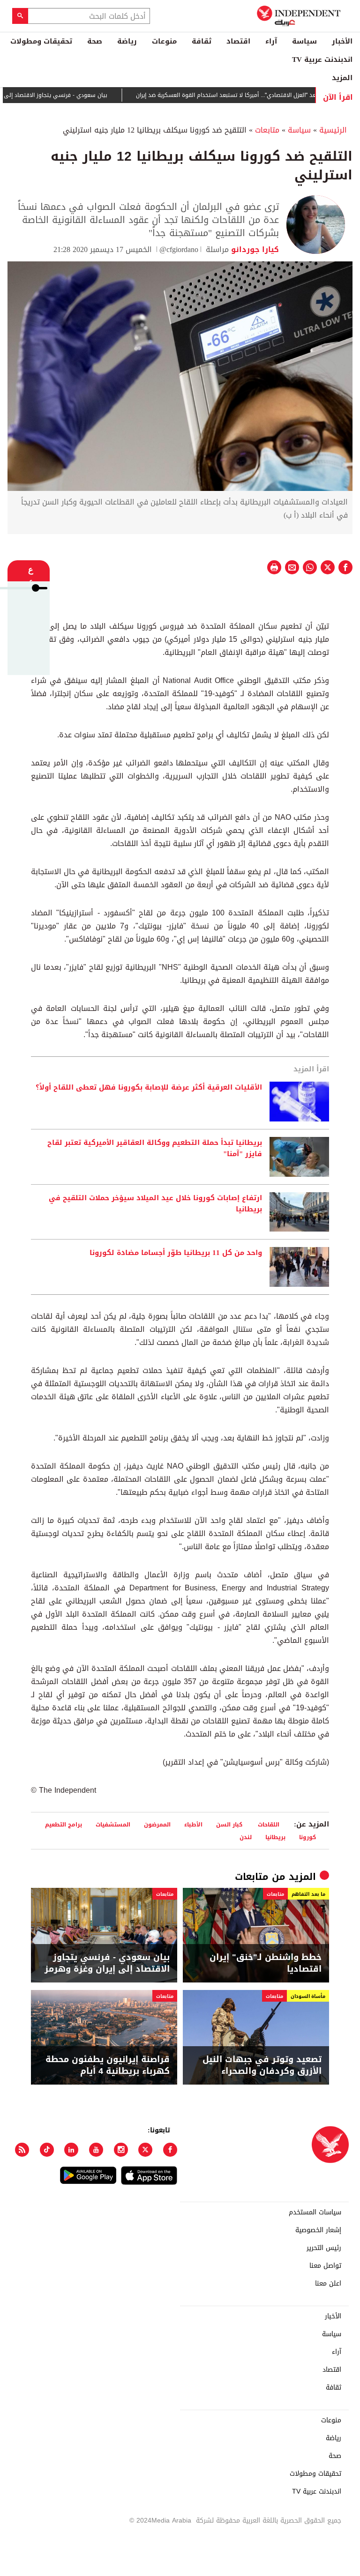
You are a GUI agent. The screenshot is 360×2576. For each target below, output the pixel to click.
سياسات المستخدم (315, 2212)
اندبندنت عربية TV (322, 59)
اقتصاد (238, 41)
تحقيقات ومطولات (41, 41)
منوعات (164, 41)
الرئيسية (333, 130)
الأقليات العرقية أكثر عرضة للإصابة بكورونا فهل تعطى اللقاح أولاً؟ (149, 1088)
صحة (95, 41)
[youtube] (96, 2150)
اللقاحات (268, 1824)
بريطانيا (275, 1837)
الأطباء (193, 1824)
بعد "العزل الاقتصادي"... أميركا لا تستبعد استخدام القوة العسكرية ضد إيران (262, 95)
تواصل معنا (325, 2266)
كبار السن (229, 1824)
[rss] (22, 2150)
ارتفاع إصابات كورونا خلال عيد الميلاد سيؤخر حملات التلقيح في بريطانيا (155, 1204)
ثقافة (202, 41)
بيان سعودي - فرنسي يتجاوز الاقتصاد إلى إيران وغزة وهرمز (107, 1963)
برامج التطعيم (64, 1824)
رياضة (127, 41)
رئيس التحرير (324, 2248)
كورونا (310, 1837)
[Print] (274, 567)
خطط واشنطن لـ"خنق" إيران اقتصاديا (266, 1963)
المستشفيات (113, 1824)
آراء (271, 41)
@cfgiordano (179, 249)
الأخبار (342, 41)
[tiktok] (47, 2150)
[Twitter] (145, 2150)
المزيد (342, 78)
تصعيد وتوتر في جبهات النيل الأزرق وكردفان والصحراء (262, 2065)
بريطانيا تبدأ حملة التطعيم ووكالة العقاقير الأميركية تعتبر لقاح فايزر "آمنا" (155, 1149)
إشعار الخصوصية (318, 2230)
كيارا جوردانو (254, 249)
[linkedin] (71, 2150)
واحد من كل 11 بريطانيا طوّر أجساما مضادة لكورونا (176, 1253)
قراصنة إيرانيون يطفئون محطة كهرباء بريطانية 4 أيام (108, 2065)
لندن (246, 1837)
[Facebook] (170, 2150)
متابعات (267, 130)
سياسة (304, 41)
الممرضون (157, 1824)
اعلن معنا (328, 2284)
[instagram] (121, 2150)
